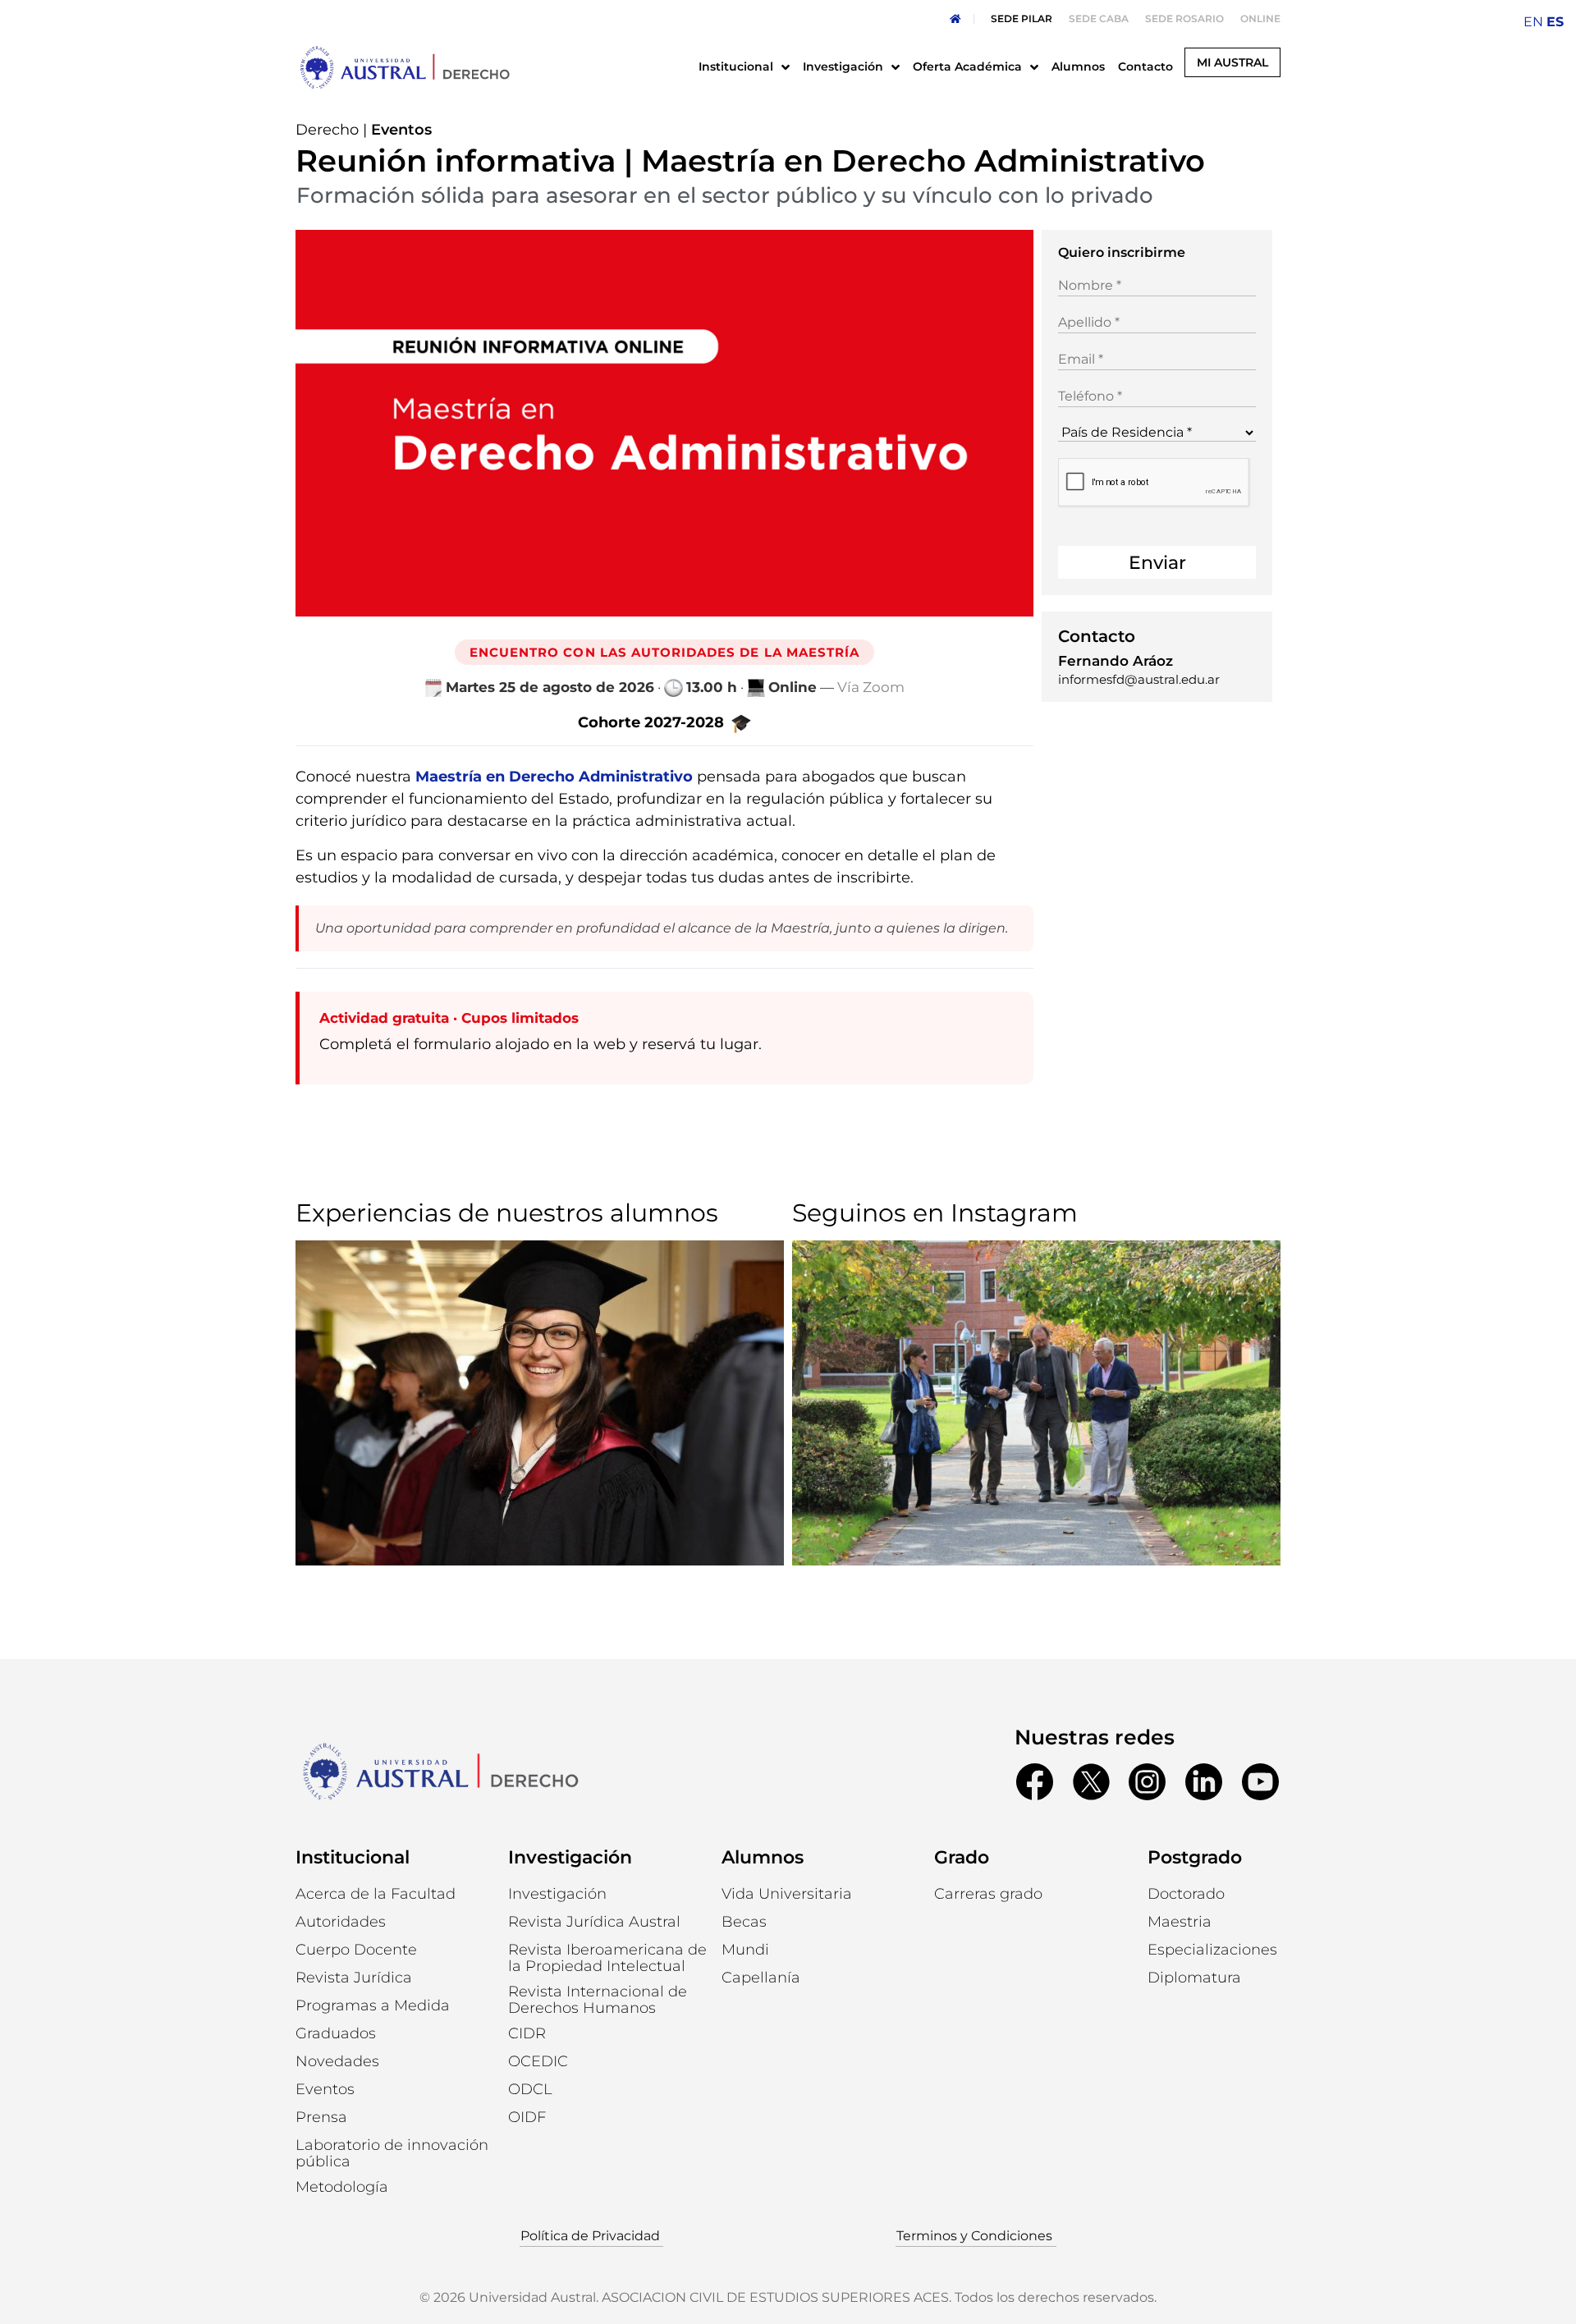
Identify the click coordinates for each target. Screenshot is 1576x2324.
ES (1555, 22)
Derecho (327, 130)
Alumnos (763, 1857)
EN (1533, 22)
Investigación (570, 1857)
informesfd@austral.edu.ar (1139, 679)
